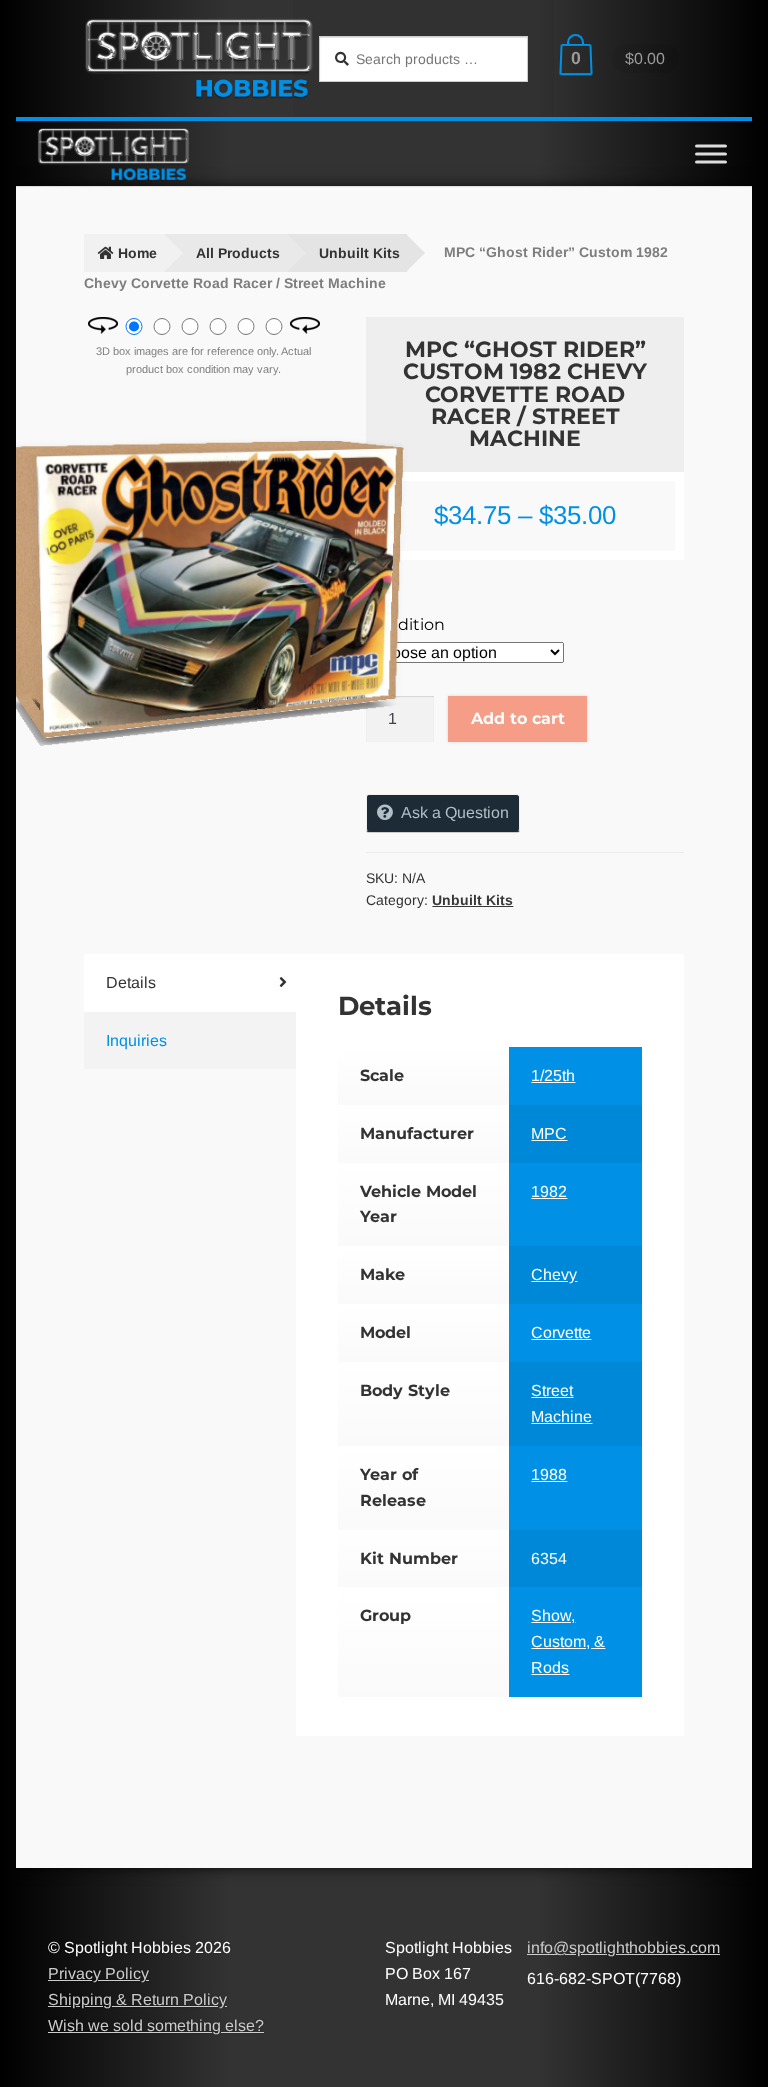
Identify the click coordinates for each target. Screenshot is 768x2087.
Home (137, 253)
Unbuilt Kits (359, 253)
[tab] (172, 983)
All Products (238, 253)
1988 (549, 1474)
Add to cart (518, 718)
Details (131, 982)
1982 (549, 1191)
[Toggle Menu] (711, 153)
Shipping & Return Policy (137, 1999)
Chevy (554, 1274)
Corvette (561, 1332)
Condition (405, 624)
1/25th (553, 1075)
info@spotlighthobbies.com (623, 1947)
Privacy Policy (98, 1973)
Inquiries (136, 1040)
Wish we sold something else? (156, 2025)
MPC (549, 1133)
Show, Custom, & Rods (568, 1641)
